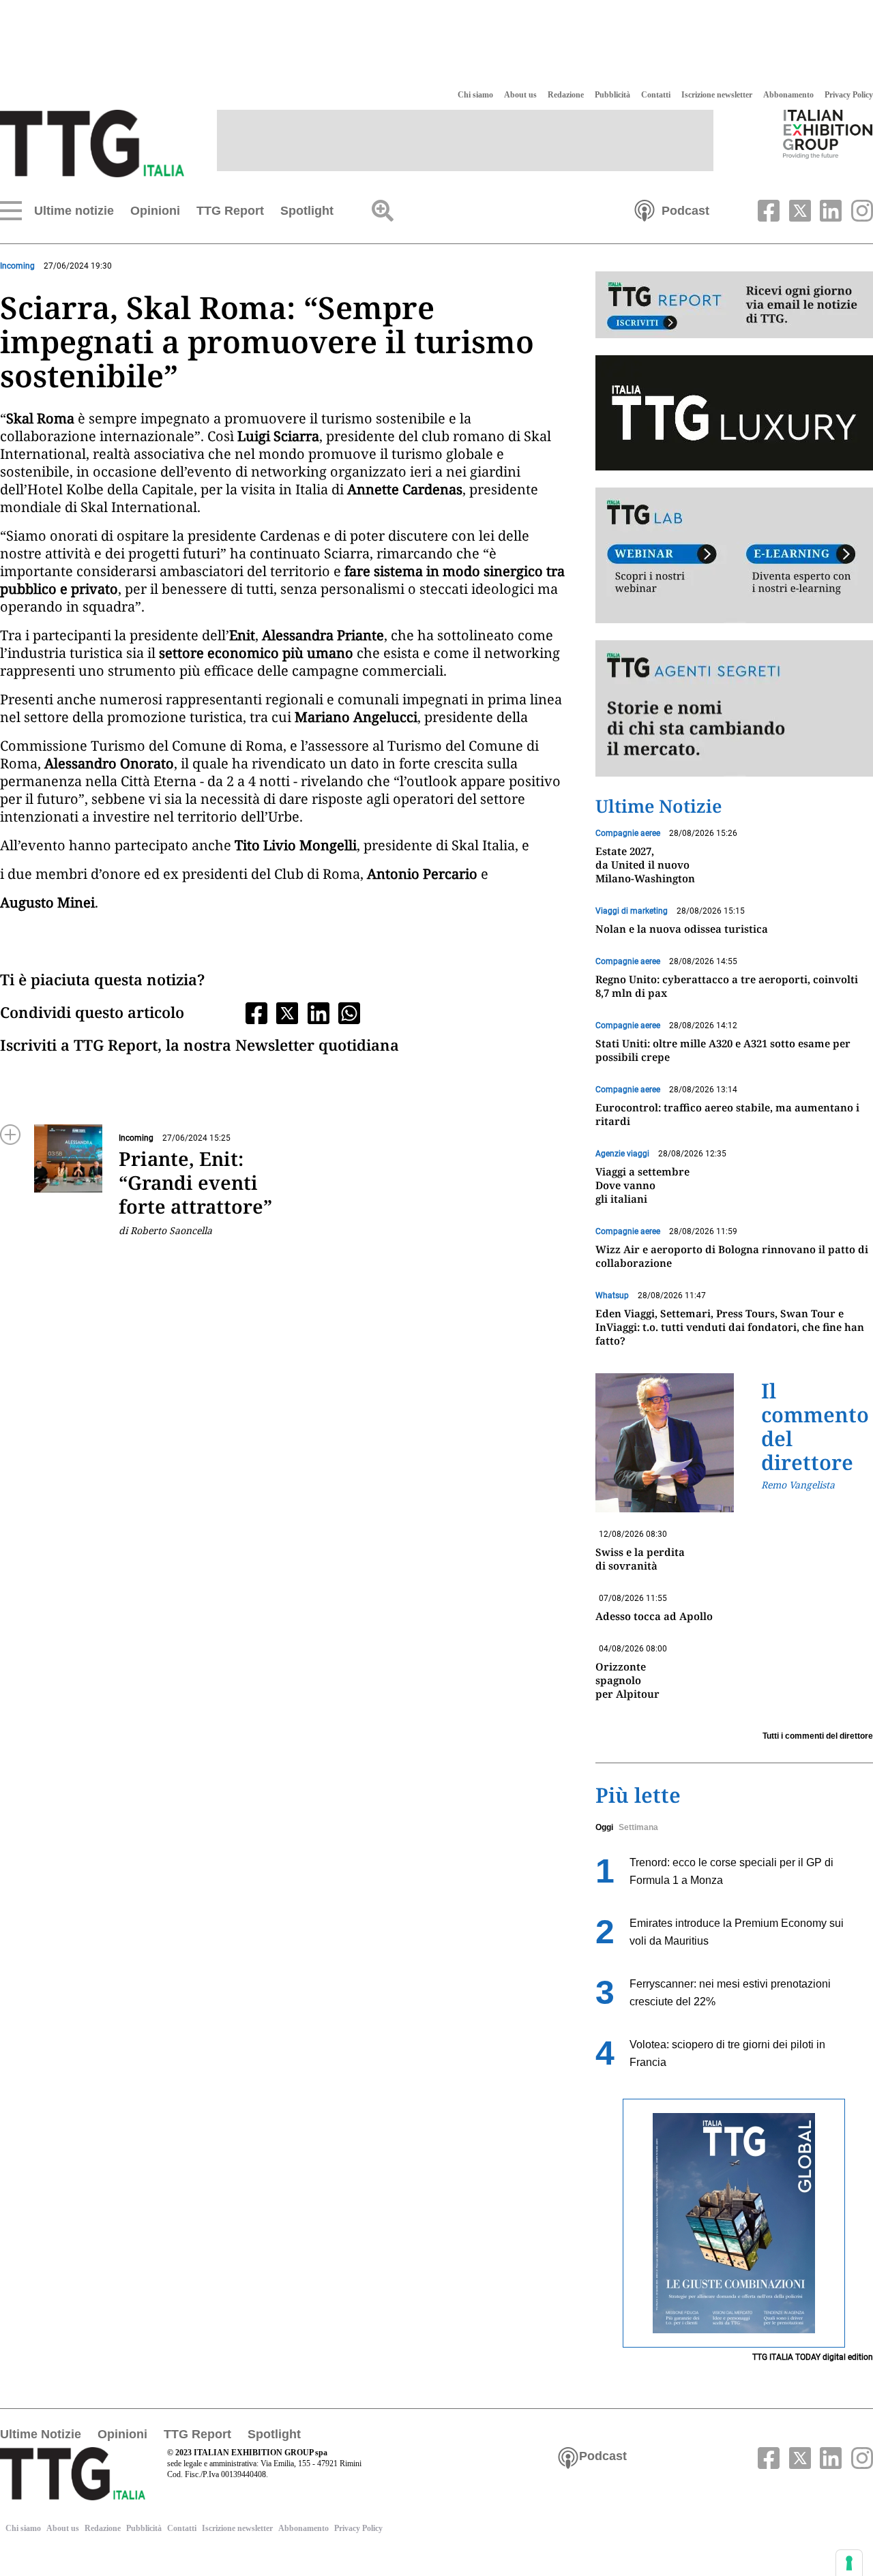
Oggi (604, 1827)
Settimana (638, 1827)
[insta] (859, 209)
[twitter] (798, 209)
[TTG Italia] (92, 143)
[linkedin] (829, 209)
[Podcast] (645, 209)
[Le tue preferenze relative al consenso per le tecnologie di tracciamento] (849, 2563)
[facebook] (767, 209)
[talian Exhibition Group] (828, 134)
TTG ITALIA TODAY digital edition (813, 2357)
